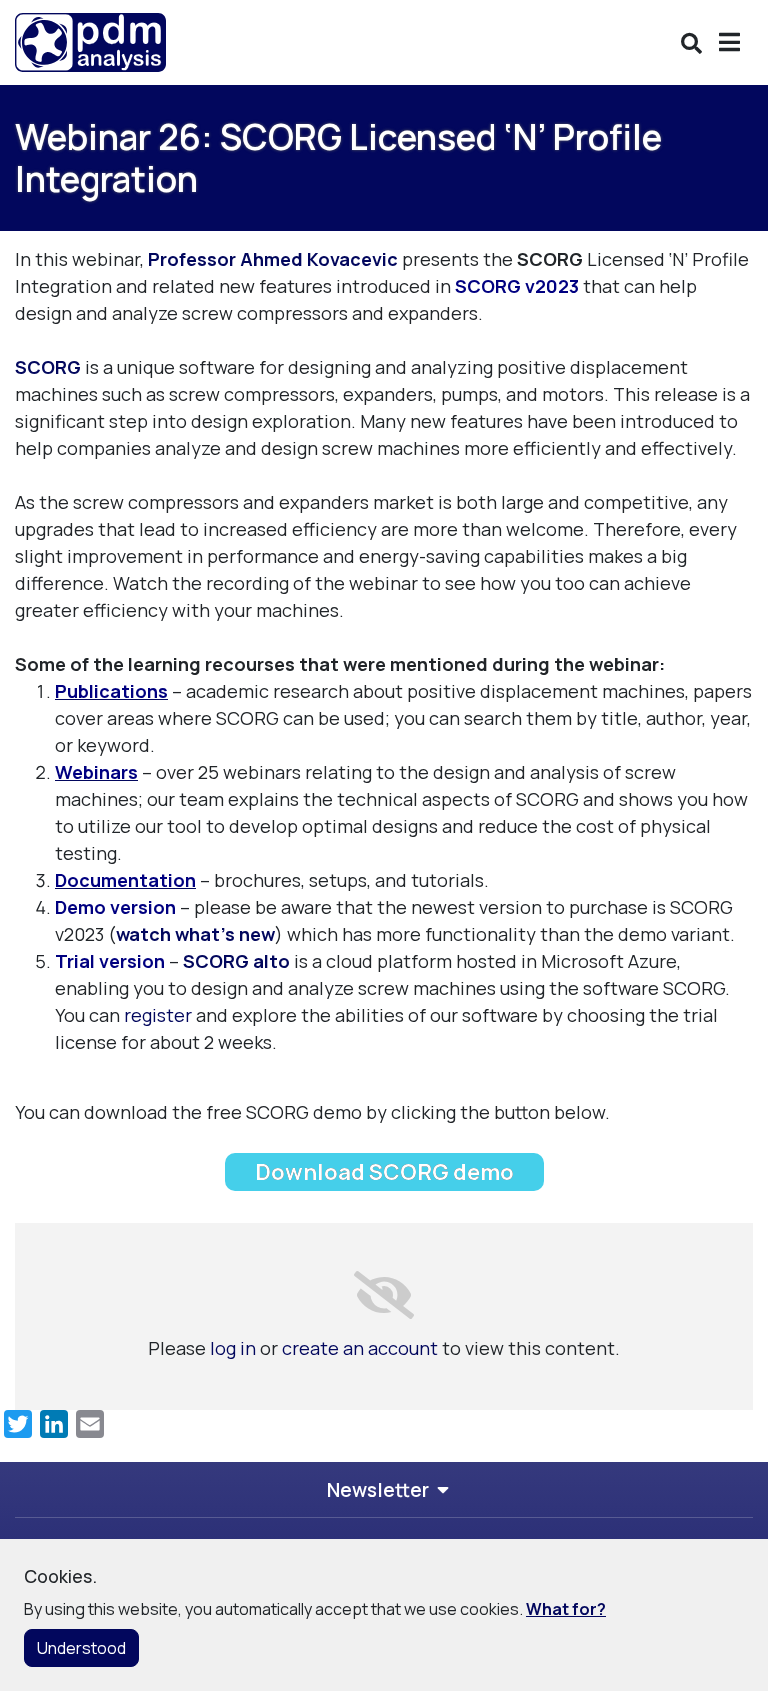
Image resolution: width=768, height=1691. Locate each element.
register (158, 1015)
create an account (360, 1348)
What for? (566, 1609)
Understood (81, 1648)
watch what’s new (195, 934)
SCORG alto (236, 961)
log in (233, 1348)
